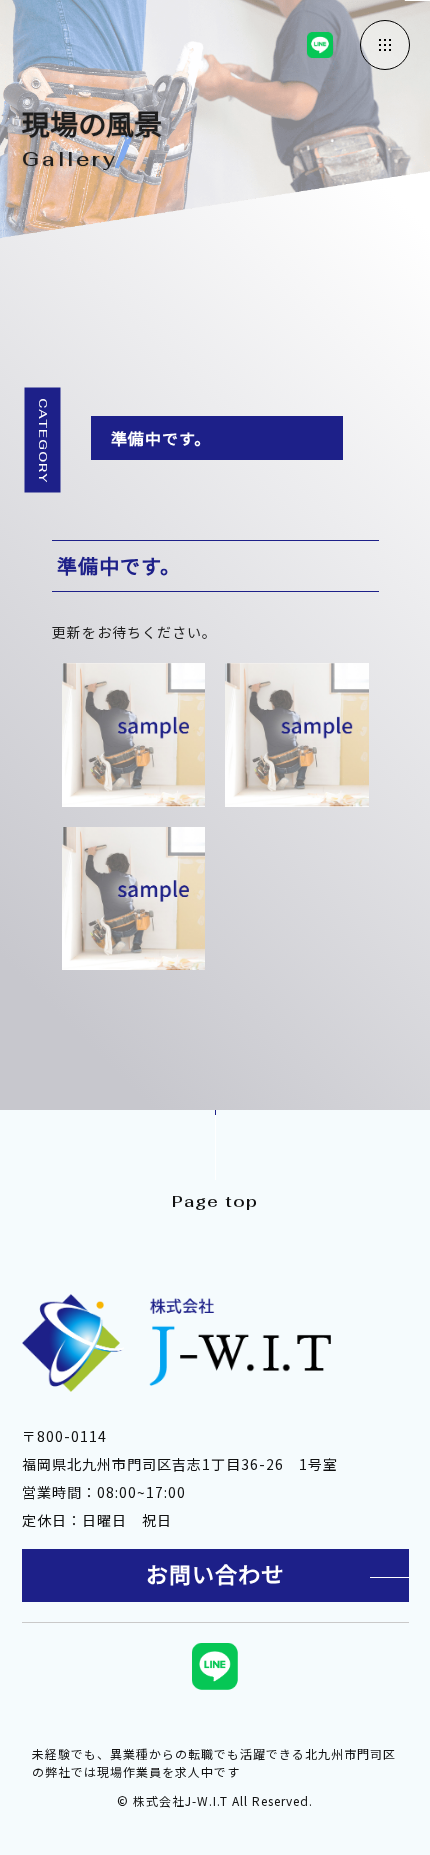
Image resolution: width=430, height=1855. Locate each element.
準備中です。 (161, 438)
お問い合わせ (215, 1575)
